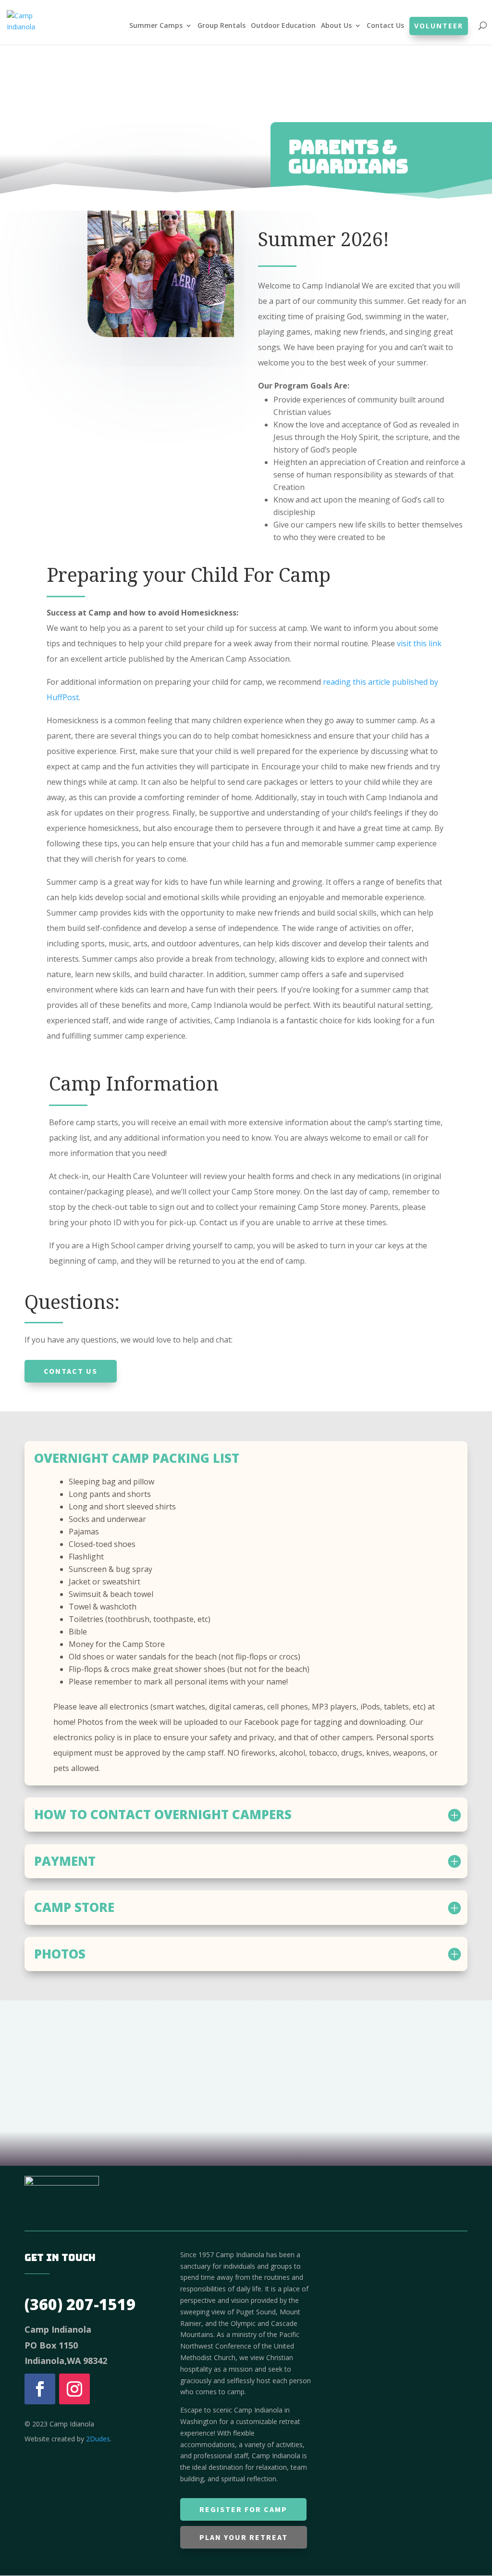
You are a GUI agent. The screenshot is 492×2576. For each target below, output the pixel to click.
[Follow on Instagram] (74, 2389)
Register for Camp (243, 2509)
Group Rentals (221, 26)
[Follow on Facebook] (40, 2389)
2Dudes (98, 2439)
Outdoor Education (283, 26)
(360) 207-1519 (80, 2304)
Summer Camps (156, 26)
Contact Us (385, 26)
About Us (336, 26)
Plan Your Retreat (244, 2537)
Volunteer (439, 26)
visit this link (419, 643)
